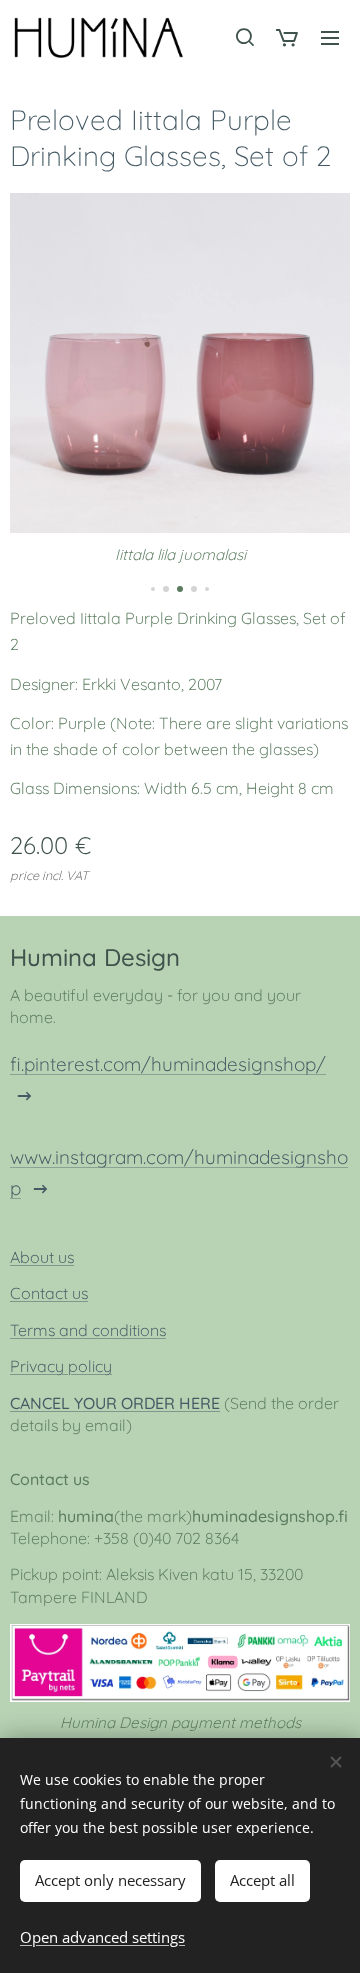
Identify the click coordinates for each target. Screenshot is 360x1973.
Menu (330, 37)
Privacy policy (61, 1366)
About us (42, 1257)
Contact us (49, 1293)
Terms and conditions (88, 1330)
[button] (244, 37)
